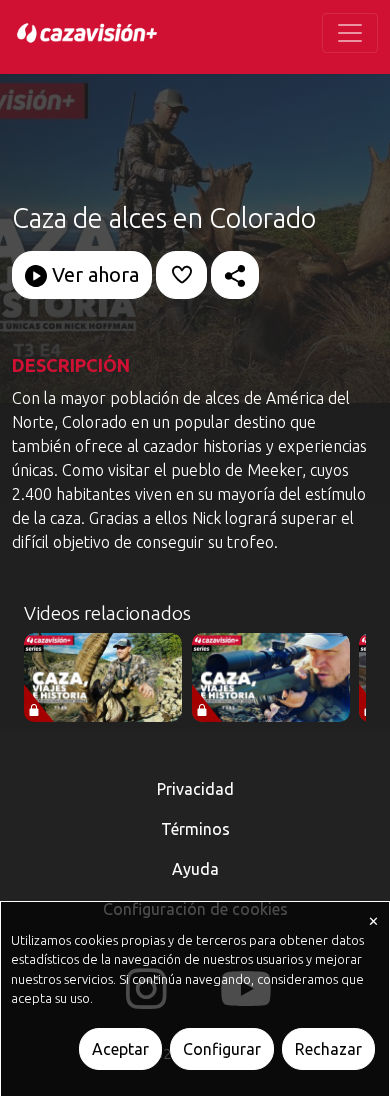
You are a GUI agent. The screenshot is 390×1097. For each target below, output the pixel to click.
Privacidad (195, 789)
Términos (195, 829)
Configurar (222, 1049)
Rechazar (328, 1049)
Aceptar (120, 1049)
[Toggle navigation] (350, 33)
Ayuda (195, 869)
